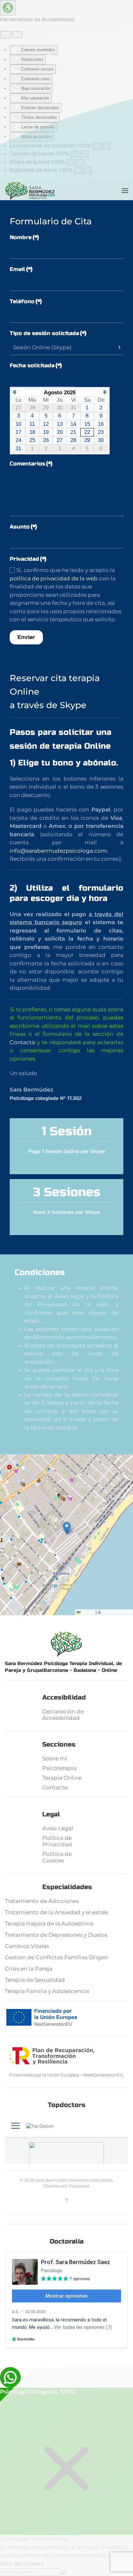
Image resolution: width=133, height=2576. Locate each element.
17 (18, 432)
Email (21, 269)
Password (79, 2186)
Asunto (23, 527)
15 (87, 424)
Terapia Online (62, 1778)
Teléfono (26, 301)
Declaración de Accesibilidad (63, 1715)
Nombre (24, 237)
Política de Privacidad (57, 1841)
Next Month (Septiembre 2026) (105, 392)
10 (18, 424)
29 (87, 440)
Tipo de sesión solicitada (48, 333)
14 (73, 424)
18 (32, 432)
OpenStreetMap (117, 1612)
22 (87, 432)
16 (101, 424)
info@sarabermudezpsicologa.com (58, 851)
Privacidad (28, 559)
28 (73, 440)
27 (60, 440)
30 (101, 440)
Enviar (26, 637)
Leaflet (87, 1612)
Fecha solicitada (36, 365)
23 (101, 432)
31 (18, 449)
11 (32, 424)
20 (60, 432)
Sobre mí (55, 1758)
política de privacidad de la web (54, 578)
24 (18, 440)
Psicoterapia (59, 1768)
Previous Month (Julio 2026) (14, 392)
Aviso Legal (58, 1828)
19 (46, 432)
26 (46, 440)
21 (73, 432)
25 (32, 440)
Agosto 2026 (60, 393)
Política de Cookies (57, 1857)
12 (46, 424)
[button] (125, 191)
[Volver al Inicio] (30, 191)
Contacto (22, 1042)
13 (60, 424)
